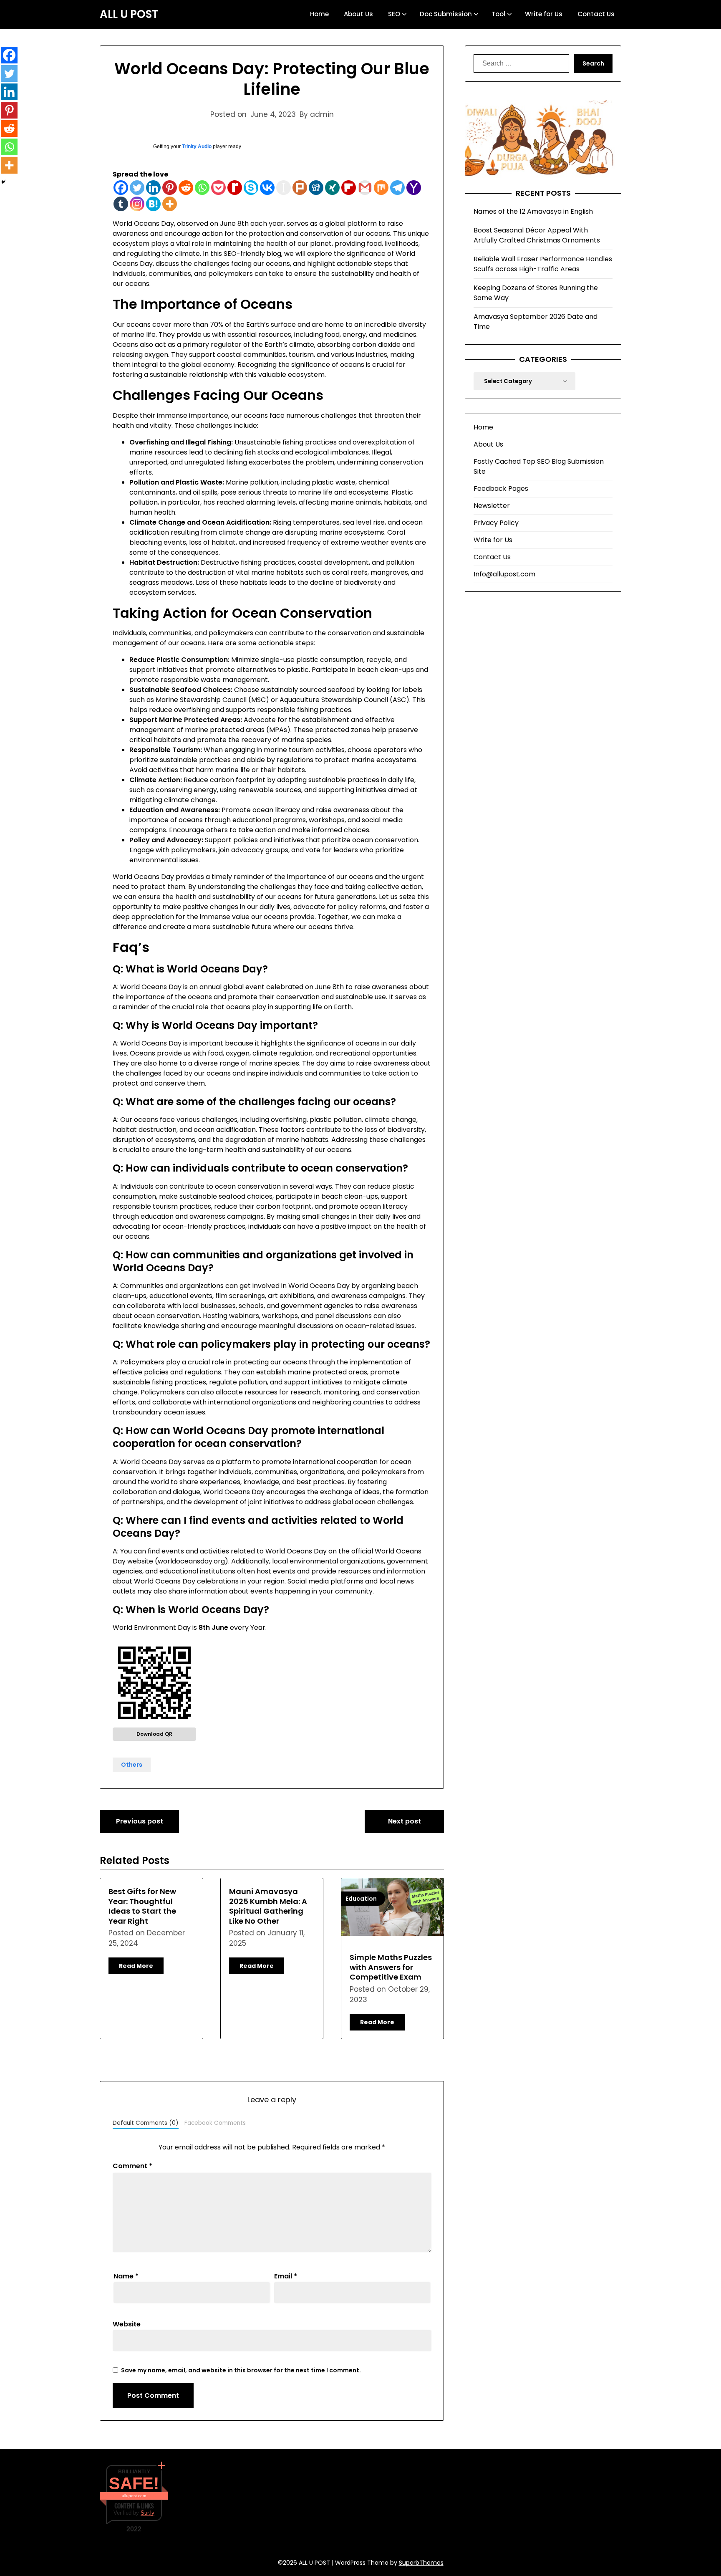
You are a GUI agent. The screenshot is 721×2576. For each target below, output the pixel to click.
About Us (358, 14)
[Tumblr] (121, 204)
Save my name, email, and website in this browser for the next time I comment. (241, 2370)
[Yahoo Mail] (414, 188)
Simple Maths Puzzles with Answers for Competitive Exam (391, 1967)
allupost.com (134, 2496)
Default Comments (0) (146, 2123)
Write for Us (544, 14)
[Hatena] (153, 204)
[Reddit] (186, 188)
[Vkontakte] (267, 188)
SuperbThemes (421, 2563)
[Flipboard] (349, 188)
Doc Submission (446, 14)
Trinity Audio (197, 146)
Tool (498, 14)
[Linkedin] (153, 188)
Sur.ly (147, 2513)
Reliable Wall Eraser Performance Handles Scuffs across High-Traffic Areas (543, 264)
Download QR (154, 1734)
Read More (136, 1966)
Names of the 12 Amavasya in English (533, 211)
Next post (405, 1821)
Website (127, 2324)
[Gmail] (365, 188)
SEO (394, 14)
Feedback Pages (501, 489)
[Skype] (251, 188)
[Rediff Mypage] (235, 188)
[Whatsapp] (202, 188)
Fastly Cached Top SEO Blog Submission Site (539, 466)
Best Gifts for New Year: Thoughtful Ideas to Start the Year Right (142, 1906)
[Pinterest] (170, 188)
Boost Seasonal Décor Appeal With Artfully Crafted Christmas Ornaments (537, 235)
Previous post (140, 1821)
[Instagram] (137, 204)
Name (126, 2276)
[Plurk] (300, 188)
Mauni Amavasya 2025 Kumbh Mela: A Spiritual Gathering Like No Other (268, 1906)
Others (132, 1765)
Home (319, 14)
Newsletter (492, 506)
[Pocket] (218, 188)
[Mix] (381, 188)
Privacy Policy (496, 523)
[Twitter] (137, 188)
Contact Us (596, 14)
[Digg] (316, 188)
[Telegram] (397, 188)
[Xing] (332, 188)
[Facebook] (121, 188)
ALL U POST (129, 15)
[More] (170, 204)
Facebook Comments (215, 2123)
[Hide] (3, 182)
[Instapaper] (284, 188)
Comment (132, 2166)
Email (286, 2276)
